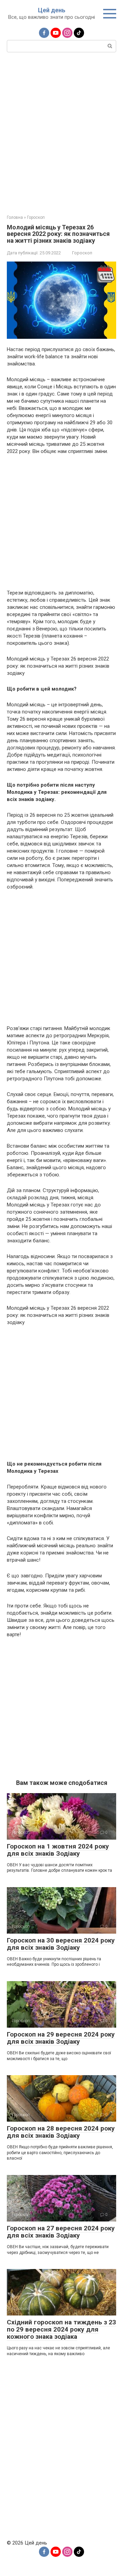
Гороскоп (82, 253)
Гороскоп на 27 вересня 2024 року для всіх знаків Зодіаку (61, 2232)
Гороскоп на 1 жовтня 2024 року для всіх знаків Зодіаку (58, 1850)
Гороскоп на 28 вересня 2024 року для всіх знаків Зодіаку (61, 2132)
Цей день (52, 10)
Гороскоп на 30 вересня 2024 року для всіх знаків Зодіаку (61, 1944)
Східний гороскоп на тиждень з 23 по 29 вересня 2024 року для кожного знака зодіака (61, 2329)
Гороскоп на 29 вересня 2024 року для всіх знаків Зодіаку (61, 2038)
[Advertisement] (61, 133)
